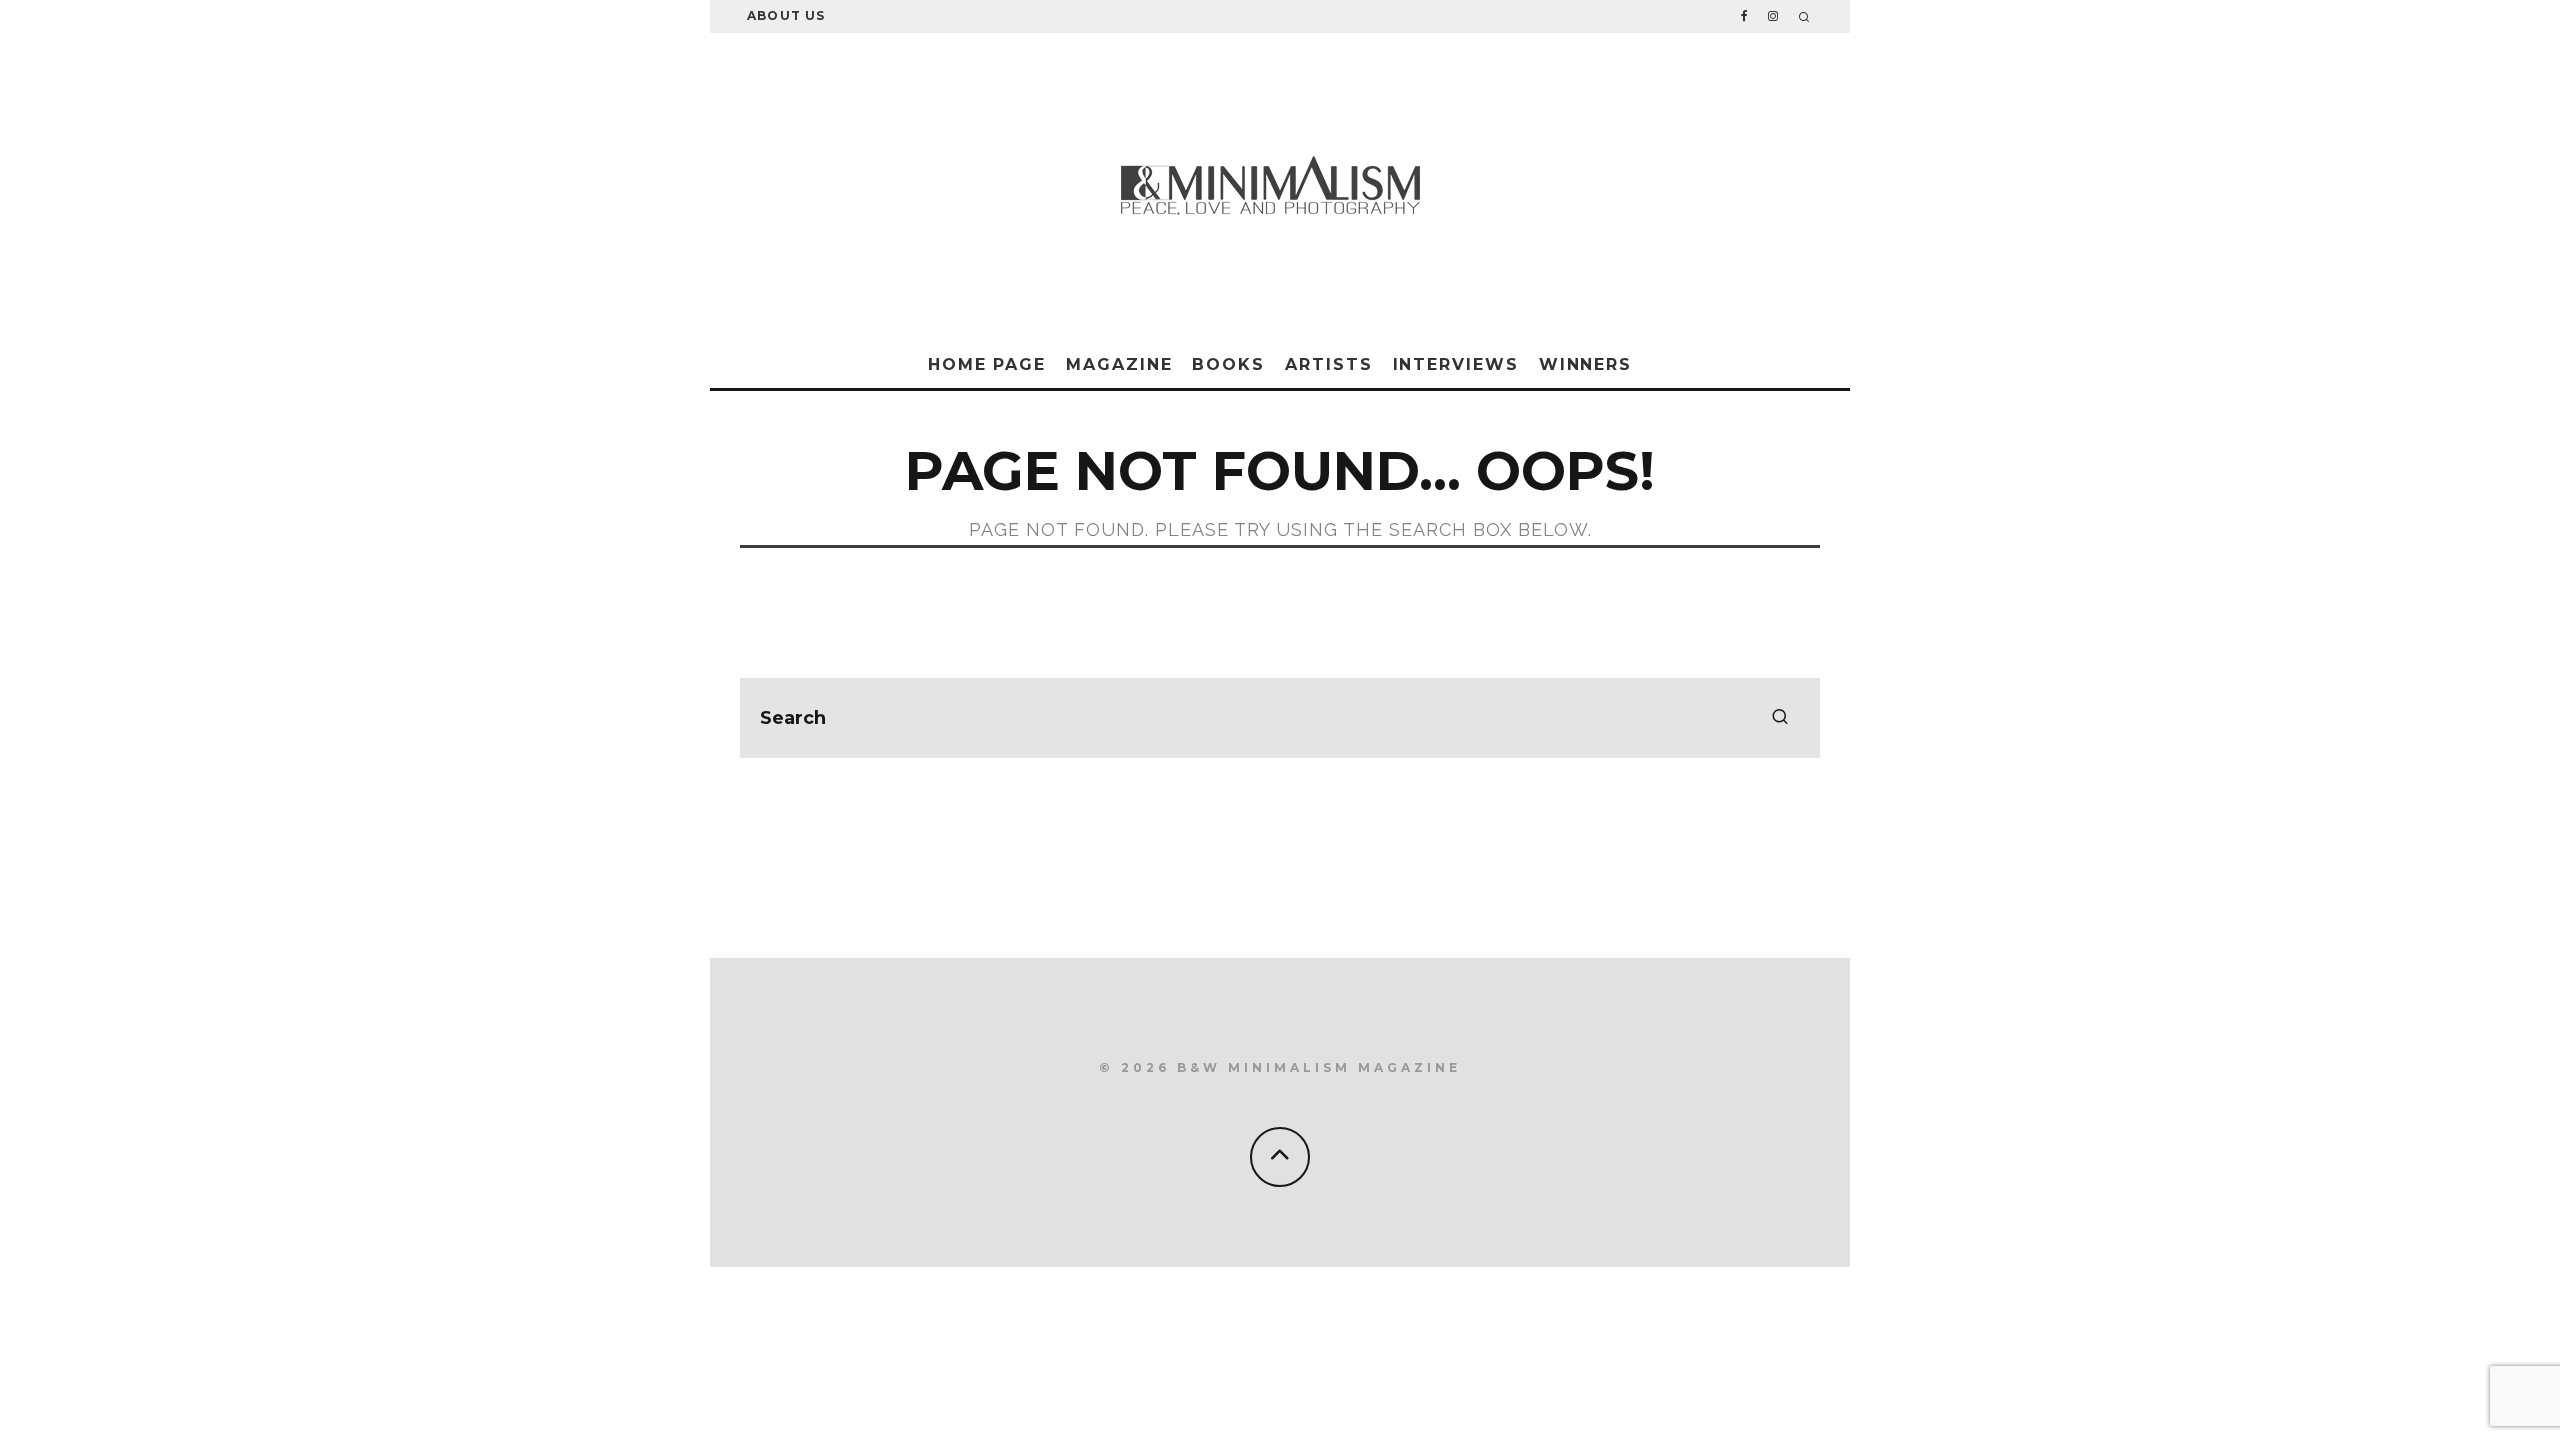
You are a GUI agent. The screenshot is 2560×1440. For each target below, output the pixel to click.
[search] (1780, 718)
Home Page (987, 364)
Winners (1585, 364)
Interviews (1456, 364)
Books (1228, 364)
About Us (786, 15)
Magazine (1119, 364)
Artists (1328, 364)
